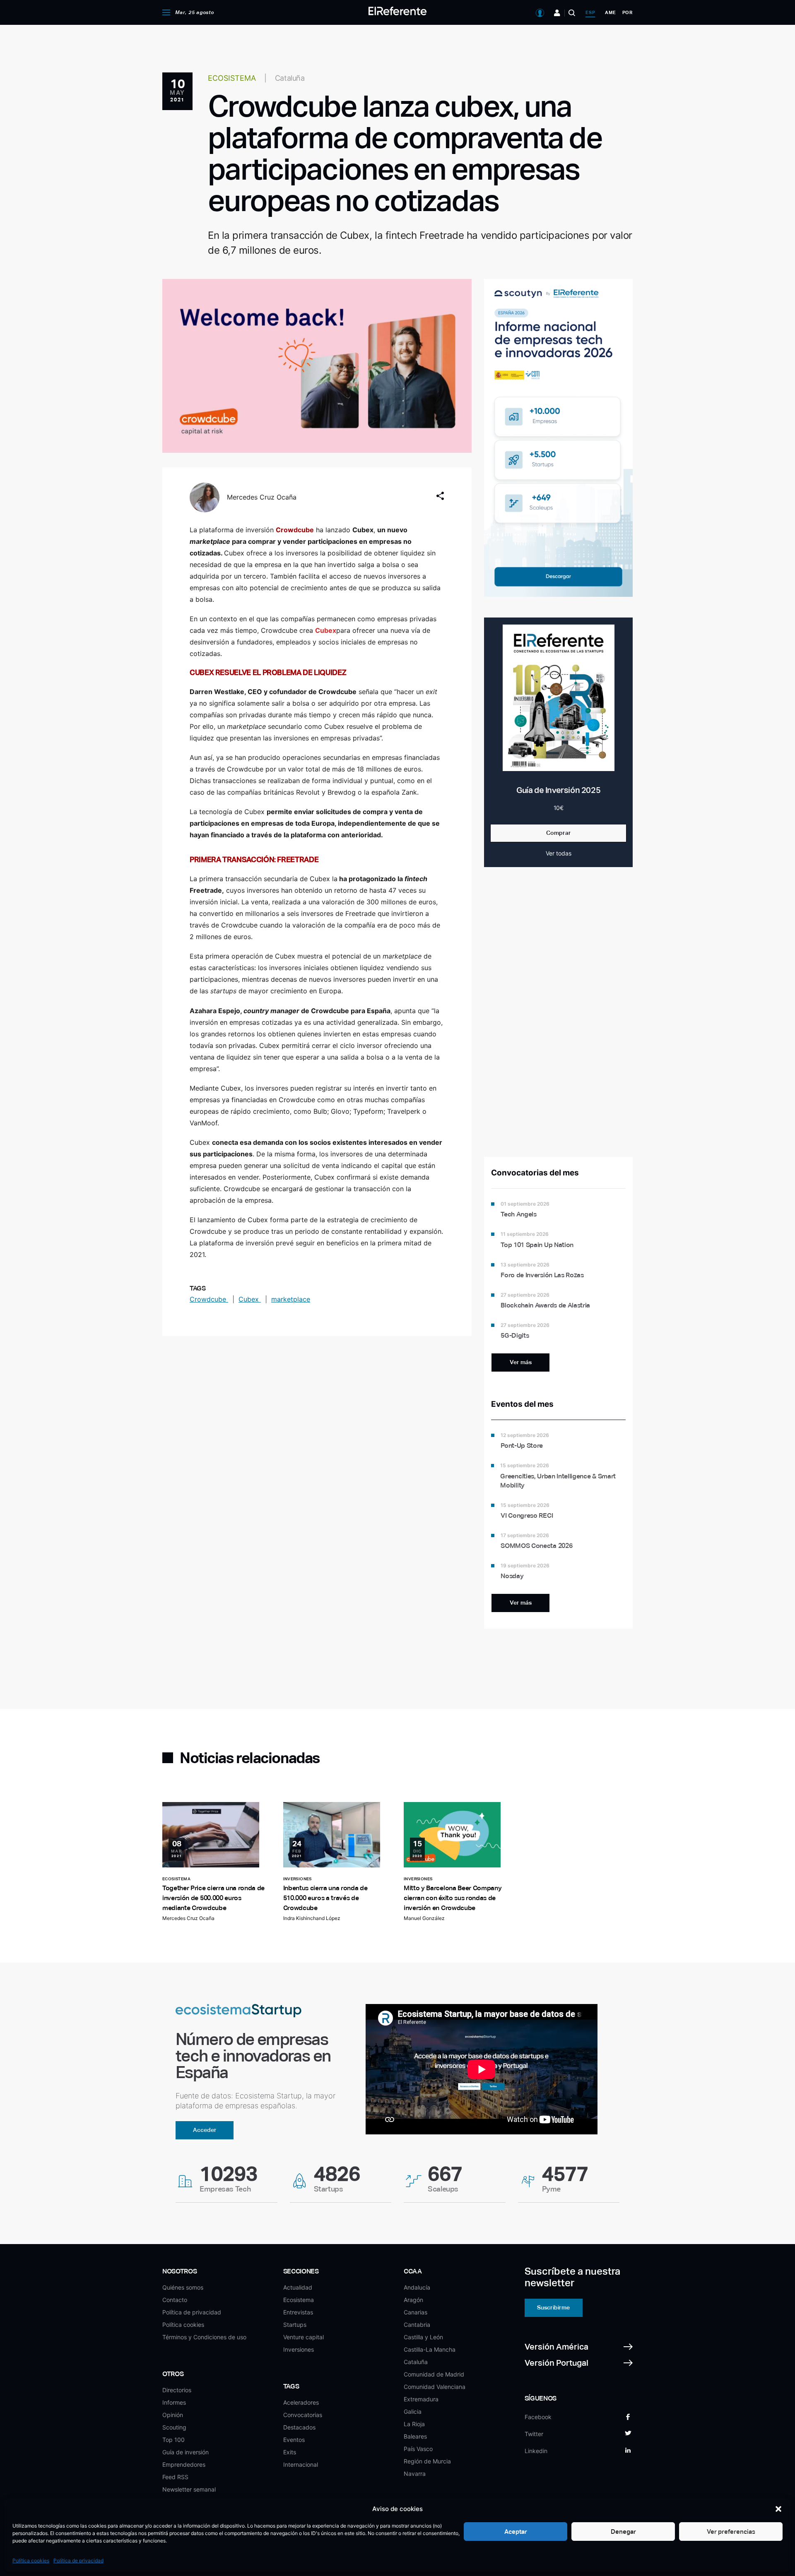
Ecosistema (299, 2300)
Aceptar (516, 2532)
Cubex (250, 1299)
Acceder (205, 2130)
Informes (174, 2402)
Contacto (175, 2300)
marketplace (291, 1299)
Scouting (174, 2427)
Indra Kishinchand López (312, 1918)
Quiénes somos (183, 2287)
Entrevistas (298, 2312)
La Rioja (414, 2424)
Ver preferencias (731, 2532)
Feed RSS (175, 2477)
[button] (778, 2509)
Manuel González (424, 1918)
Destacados (299, 2427)
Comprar (559, 833)
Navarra (415, 2474)
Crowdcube (209, 1299)
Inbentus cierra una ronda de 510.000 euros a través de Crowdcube (325, 1898)
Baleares (415, 2436)
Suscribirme (553, 2307)
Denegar (623, 2532)
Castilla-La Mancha (430, 2349)
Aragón (413, 2300)
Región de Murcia (427, 2461)
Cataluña (416, 2362)
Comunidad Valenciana (435, 2387)
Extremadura (421, 2399)
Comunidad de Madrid (434, 2374)
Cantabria (417, 2325)
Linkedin (536, 2451)
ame (610, 12)
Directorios (177, 2390)
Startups (295, 2325)
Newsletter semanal (189, 2489)
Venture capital (304, 2337)
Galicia (413, 2411)
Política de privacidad (78, 2560)
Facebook (538, 2417)
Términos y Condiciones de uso (204, 2337)
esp (590, 12)
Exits (290, 2452)
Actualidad (298, 2287)
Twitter (534, 2434)
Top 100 (173, 2440)
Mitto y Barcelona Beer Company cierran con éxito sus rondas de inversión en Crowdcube (453, 1898)
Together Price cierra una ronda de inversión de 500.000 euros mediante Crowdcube (213, 1898)
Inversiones (299, 2349)
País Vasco (418, 2449)
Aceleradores (301, 2402)
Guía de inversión (185, 2452)
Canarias (416, 2312)
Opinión (173, 2415)
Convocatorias (303, 2415)
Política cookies (31, 2560)
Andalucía (417, 2287)
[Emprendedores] (557, 13)
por (628, 12)
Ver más (521, 1362)
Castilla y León (423, 2337)
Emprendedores (184, 2464)
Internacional (301, 2464)
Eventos (294, 2440)
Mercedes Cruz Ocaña (262, 497)
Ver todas (559, 853)
